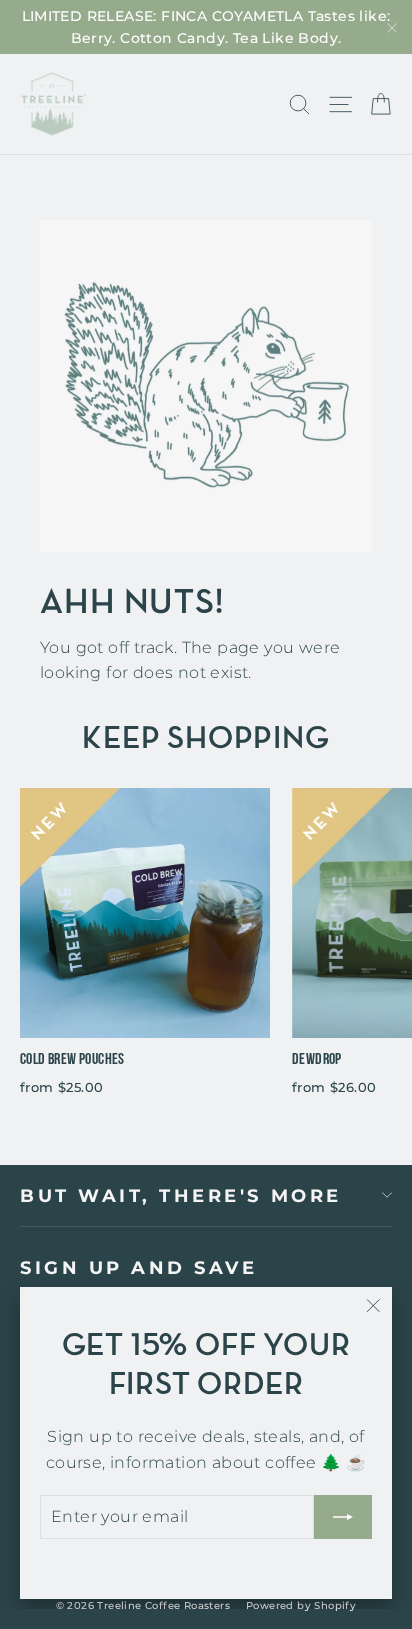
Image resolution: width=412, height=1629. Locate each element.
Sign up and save (138, 1267)
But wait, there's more (181, 1195)
